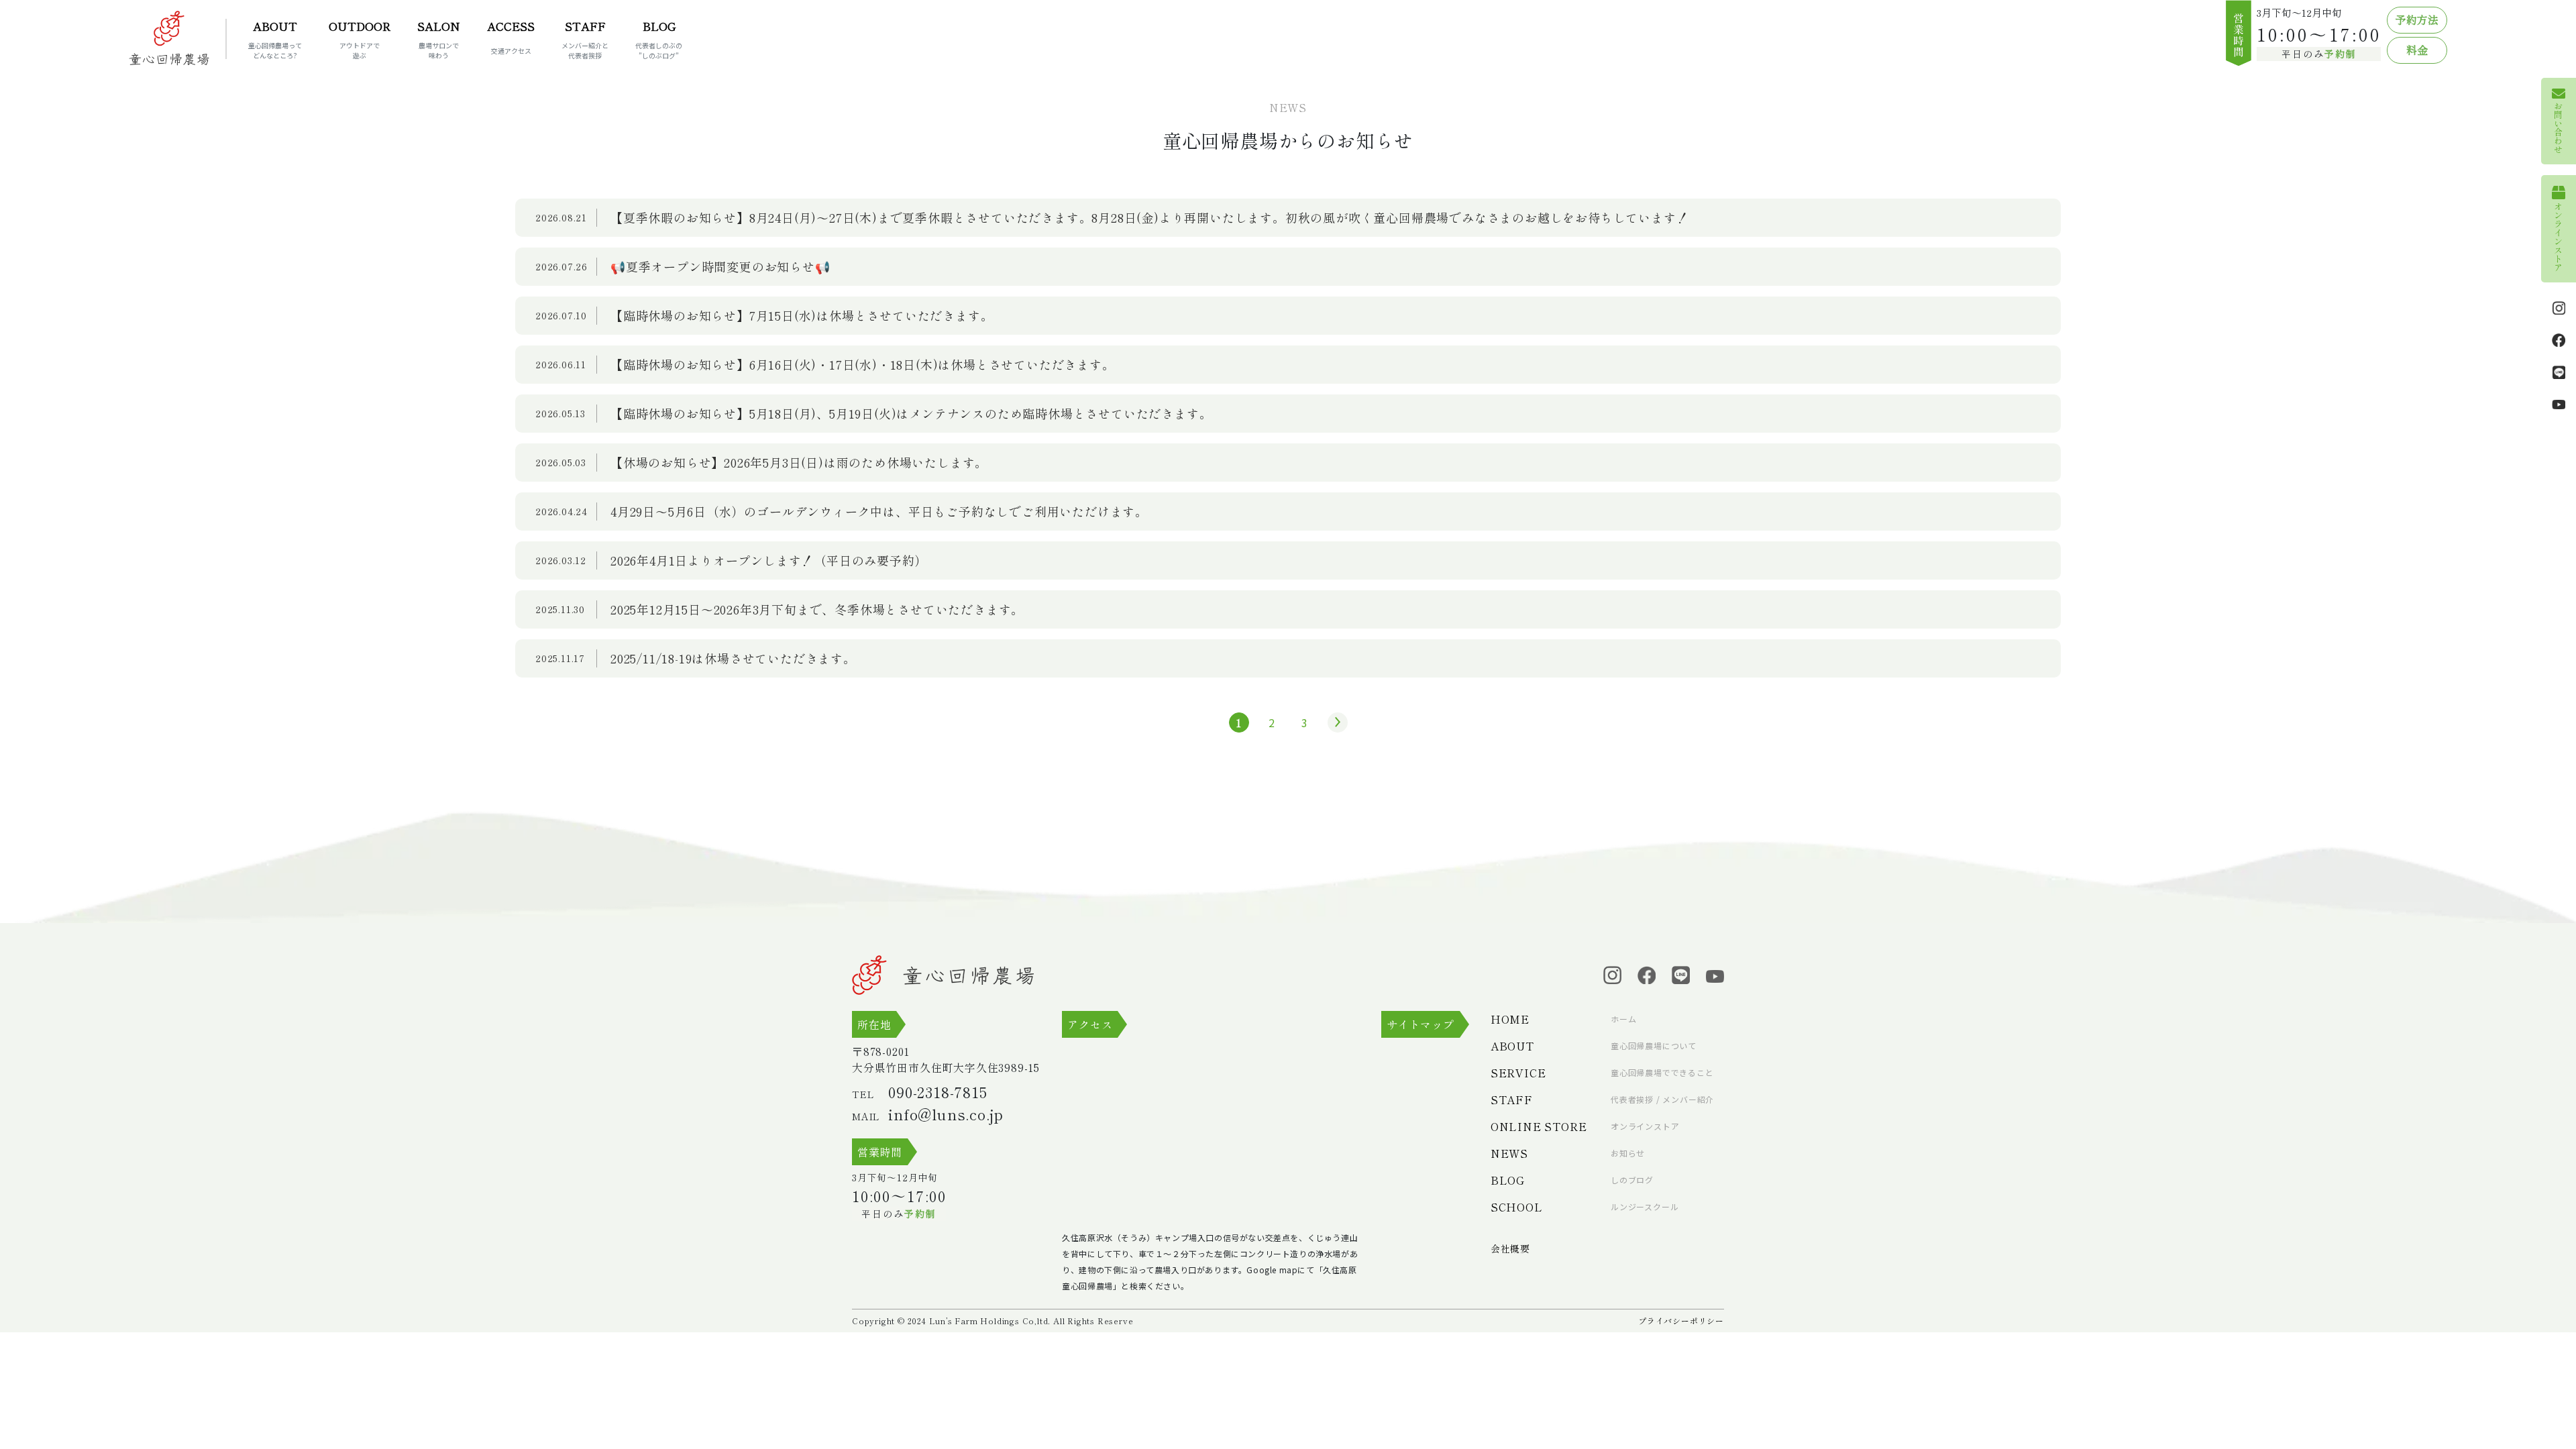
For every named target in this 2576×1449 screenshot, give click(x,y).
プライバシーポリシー (1681, 1321)
